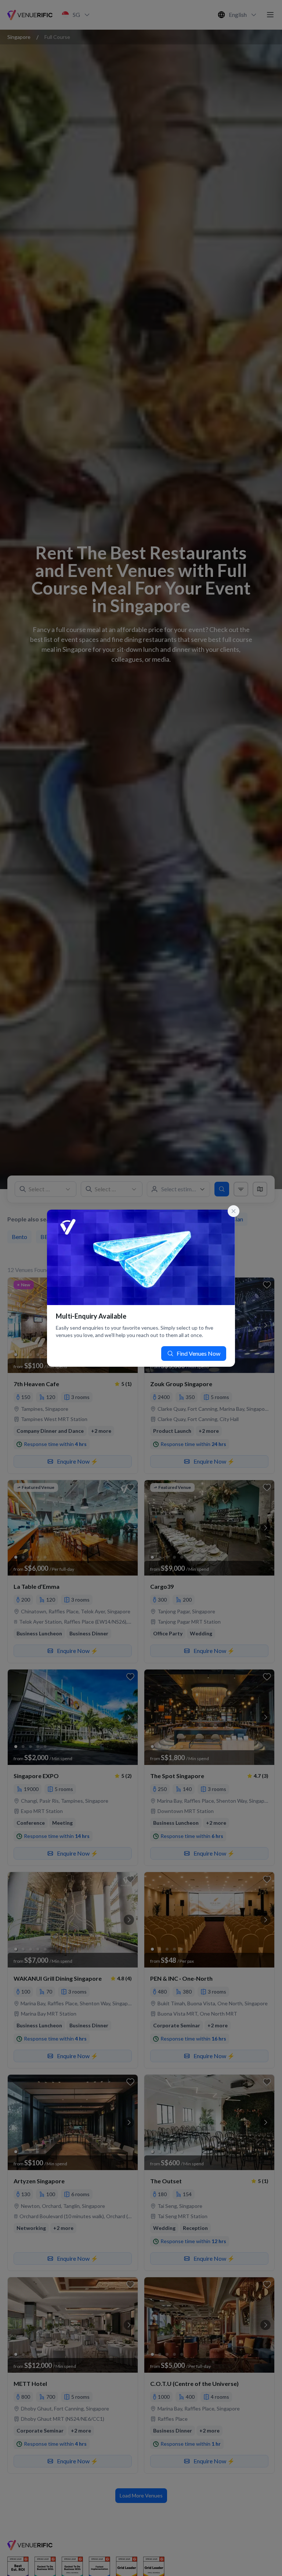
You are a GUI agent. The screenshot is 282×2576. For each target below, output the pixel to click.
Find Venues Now (198, 1353)
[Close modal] (234, 1211)
